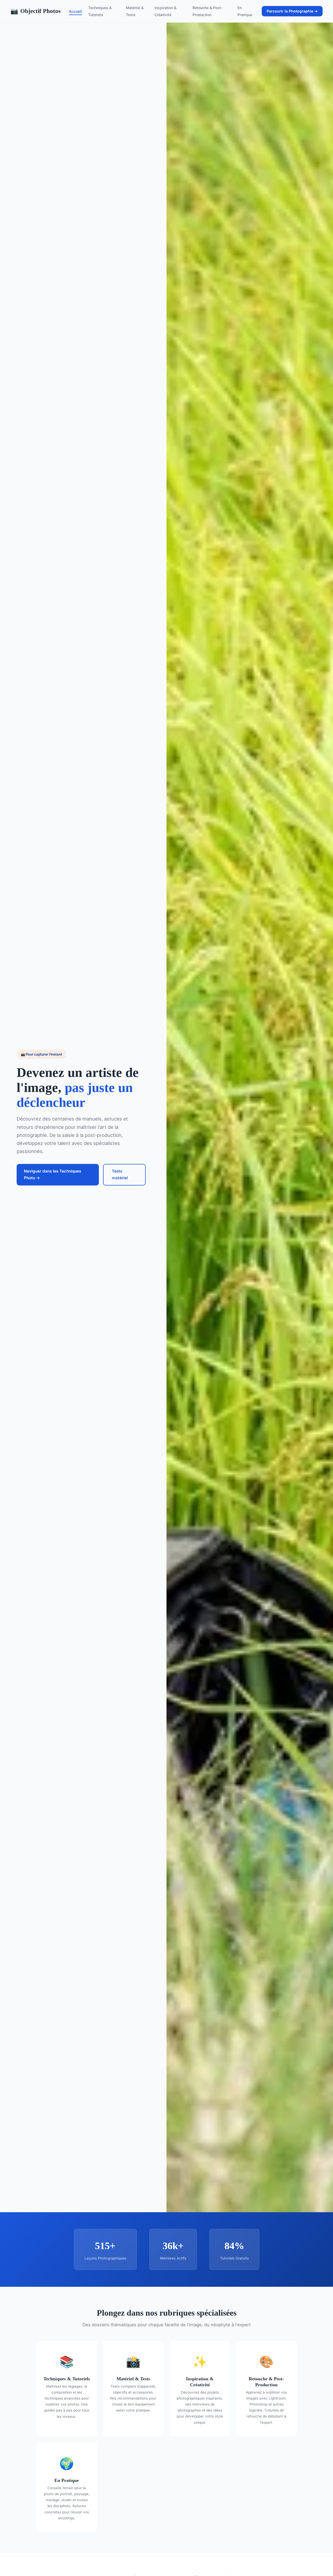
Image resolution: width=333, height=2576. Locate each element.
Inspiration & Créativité (165, 11)
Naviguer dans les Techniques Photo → (53, 1174)
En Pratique (245, 11)
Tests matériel (120, 1174)
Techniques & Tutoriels (100, 11)
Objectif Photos (36, 11)
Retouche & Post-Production (208, 11)
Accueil (75, 11)
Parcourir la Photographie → (292, 11)
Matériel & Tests (135, 11)
